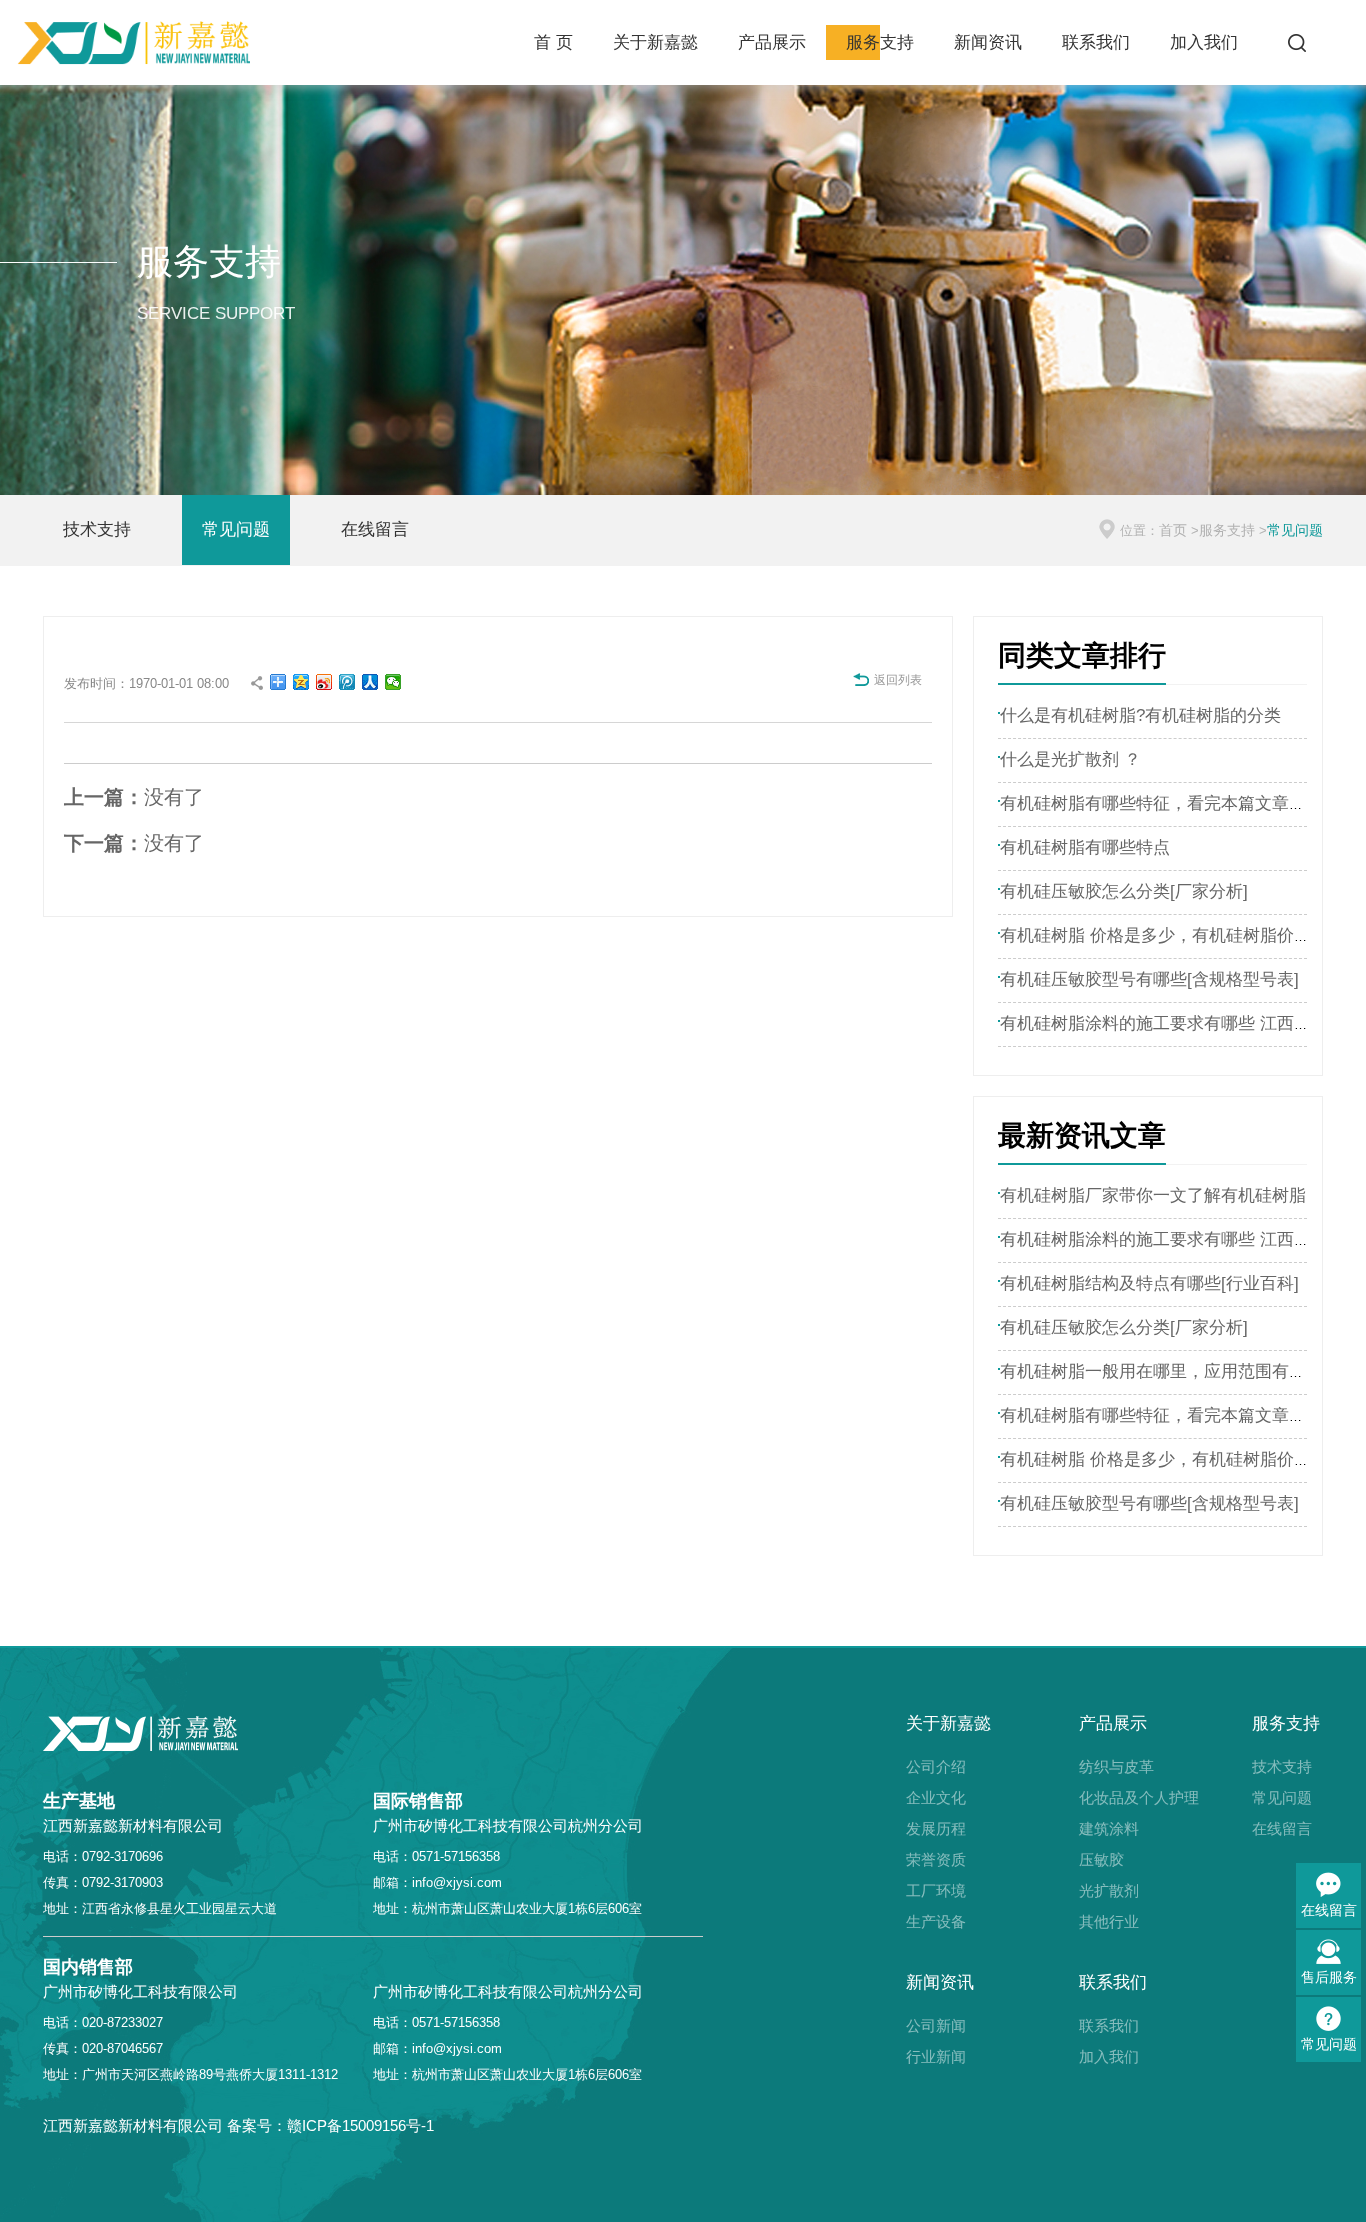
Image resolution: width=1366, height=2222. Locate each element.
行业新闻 (936, 2056)
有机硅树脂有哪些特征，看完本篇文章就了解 (1170, 803)
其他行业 (1109, 1921)
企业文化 (936, 1797)
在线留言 (375, 529)
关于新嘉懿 (655, 42)
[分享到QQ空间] (301, 682)
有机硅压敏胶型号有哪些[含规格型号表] (1149, 979)
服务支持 (880, 42)
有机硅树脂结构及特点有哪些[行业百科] (1149, 1283)
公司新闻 (936, 2025)
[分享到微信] (393, 682)
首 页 (553, 42)
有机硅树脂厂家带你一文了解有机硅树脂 (1153, 1195)
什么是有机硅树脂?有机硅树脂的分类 (1140, 715)
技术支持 (97, 529)
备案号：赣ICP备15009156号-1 (330, 2125)
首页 (1173, 530)
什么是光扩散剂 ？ (1070, 759)
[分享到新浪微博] (324, 682)
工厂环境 (936, 1890)
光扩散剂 (1109, 1890)
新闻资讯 (988, 42)
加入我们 (1204, 42)
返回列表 (898, 680)
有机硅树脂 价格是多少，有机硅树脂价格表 (1164, 935)
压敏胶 (1101, 1859)
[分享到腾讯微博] (347, 682)
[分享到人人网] (370, 682)
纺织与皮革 (1114, 1766)
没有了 (134, 797)
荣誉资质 (936, 1859)
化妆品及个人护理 (1114, 1797)
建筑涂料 (1109, 1828)
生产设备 (936, 1921)
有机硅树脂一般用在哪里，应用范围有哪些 (1161, 1371)
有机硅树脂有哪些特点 (1085, 847)
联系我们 (1096, 42)
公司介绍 (936, 1766)
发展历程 (936, 1828)
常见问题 (236, 529)
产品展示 (772, 42)
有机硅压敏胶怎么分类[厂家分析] (1124, 891)
